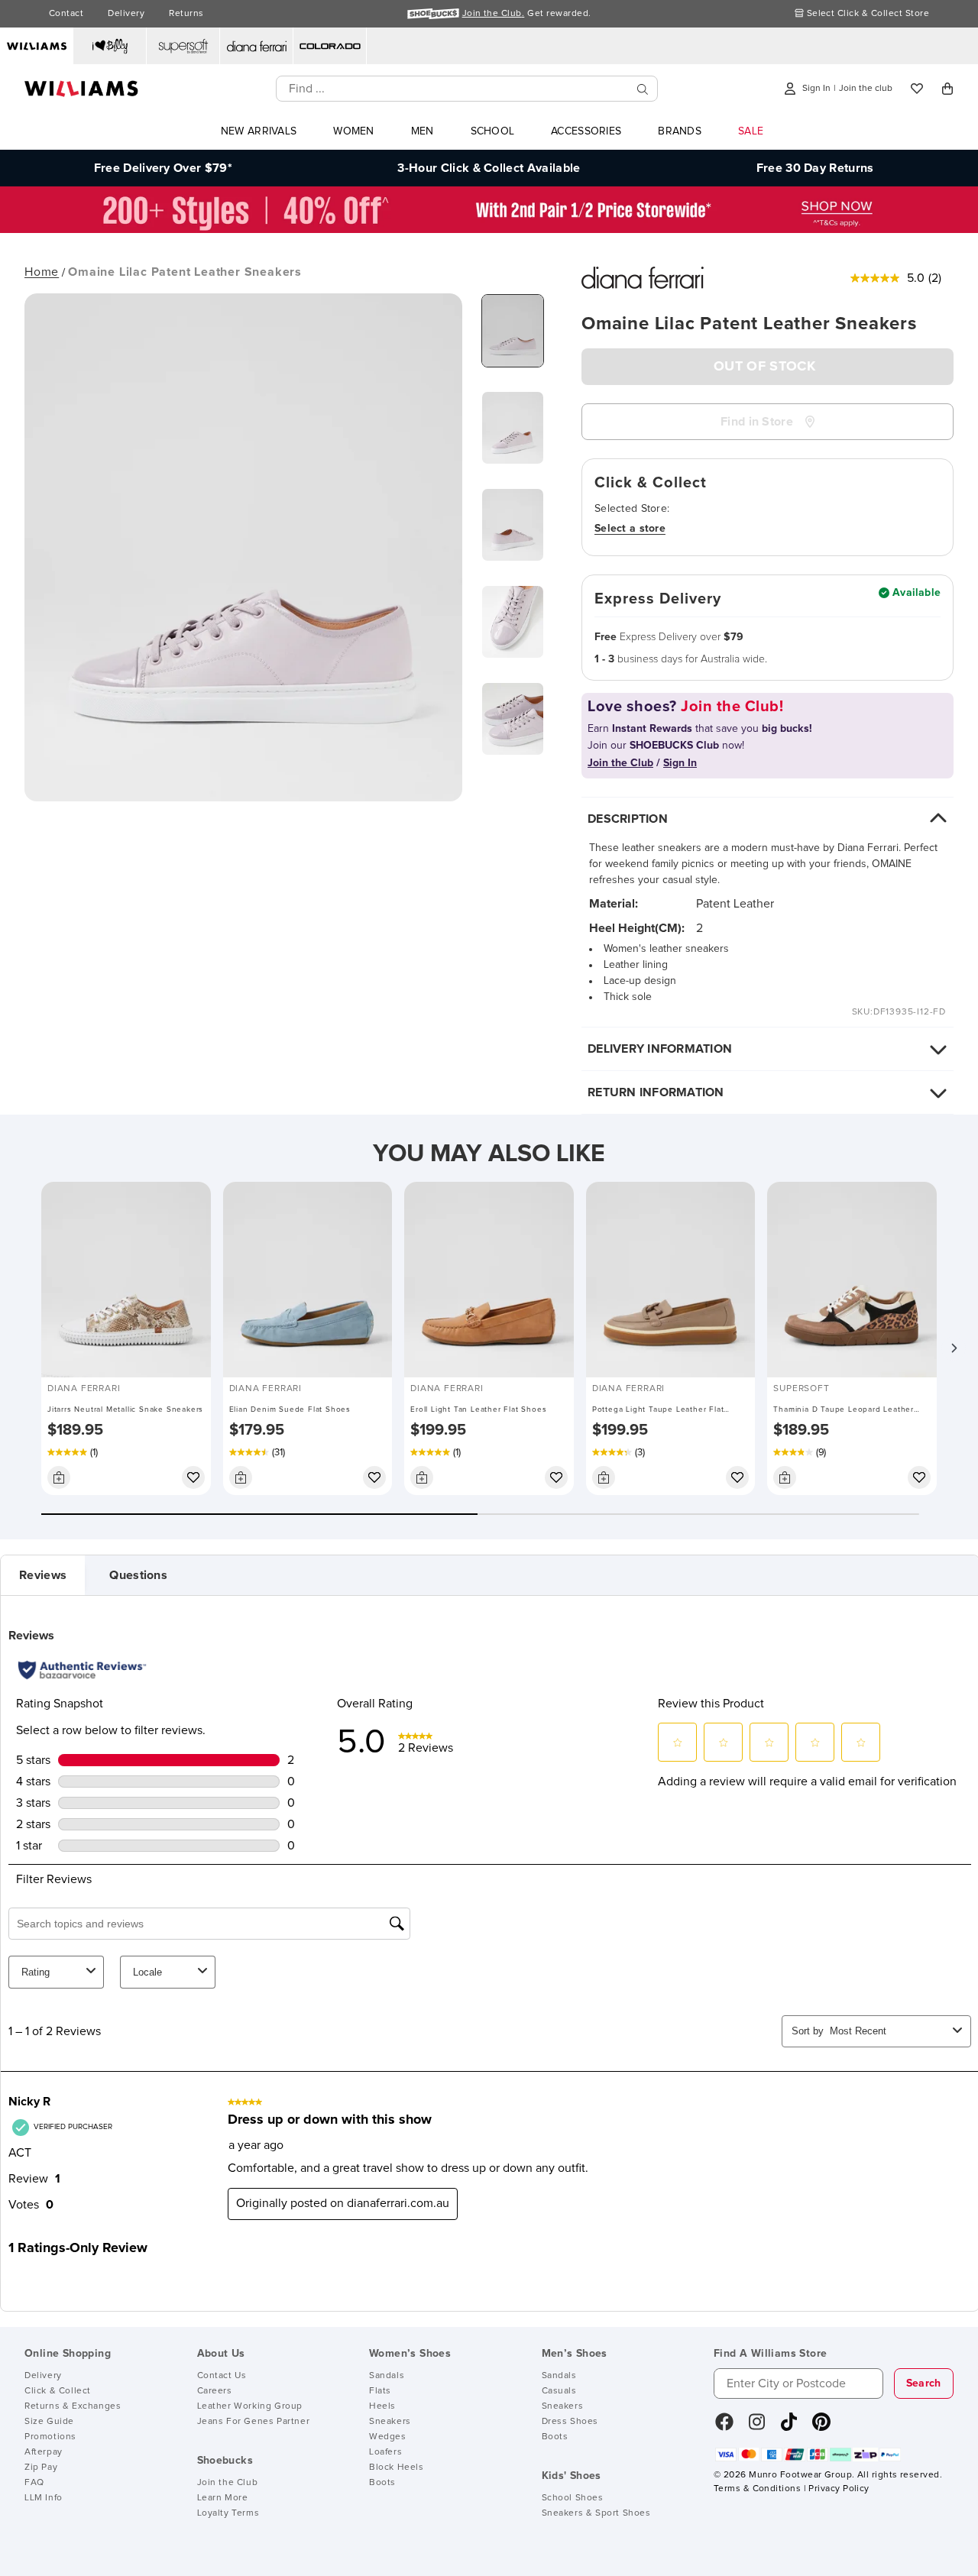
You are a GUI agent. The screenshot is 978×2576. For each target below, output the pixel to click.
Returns (186, 14)
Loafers (385, 2452)
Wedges (388, 2437)
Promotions (50, 2437)
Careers (215, 2391)
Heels (382, 2406)
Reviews (43, 1575)
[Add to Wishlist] (193, 1477)
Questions (138, 1575)
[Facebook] (724, 2427)
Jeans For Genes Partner (254, 2422)
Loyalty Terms (228, 2513)
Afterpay (44, 2452)
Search (924, 2383)
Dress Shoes (570, 2422)
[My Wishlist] (917, 89)
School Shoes (573, 2498)
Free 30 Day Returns (815, 168)
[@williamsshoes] (789, 2427)
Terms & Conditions (757, 2489)
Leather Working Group (250, 2406)
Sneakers (390, 2422)
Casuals (559, 2391)
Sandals (387, 2376)
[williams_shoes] (821, 2427)
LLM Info (44, 2498)
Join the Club (228, 2483)
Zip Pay (41, 2468)
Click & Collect (58, 2391)
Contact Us (222, 2376)
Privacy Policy (839, 2489)
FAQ (34, 2483)
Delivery (126, 14)
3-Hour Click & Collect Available (489, 168)
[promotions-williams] (489, 229)
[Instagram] (757, 2427)
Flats (380, 2391)
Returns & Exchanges (73, 2406)
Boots (382, 2483)
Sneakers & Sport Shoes (596, 2513)
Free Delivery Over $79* (163, 168)
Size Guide (49, 2422)
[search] (643, 89)
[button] (954, 1348)
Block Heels (397, 2468)
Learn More (223, 2498)
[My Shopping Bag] (947, 89)
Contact (66, 14)
